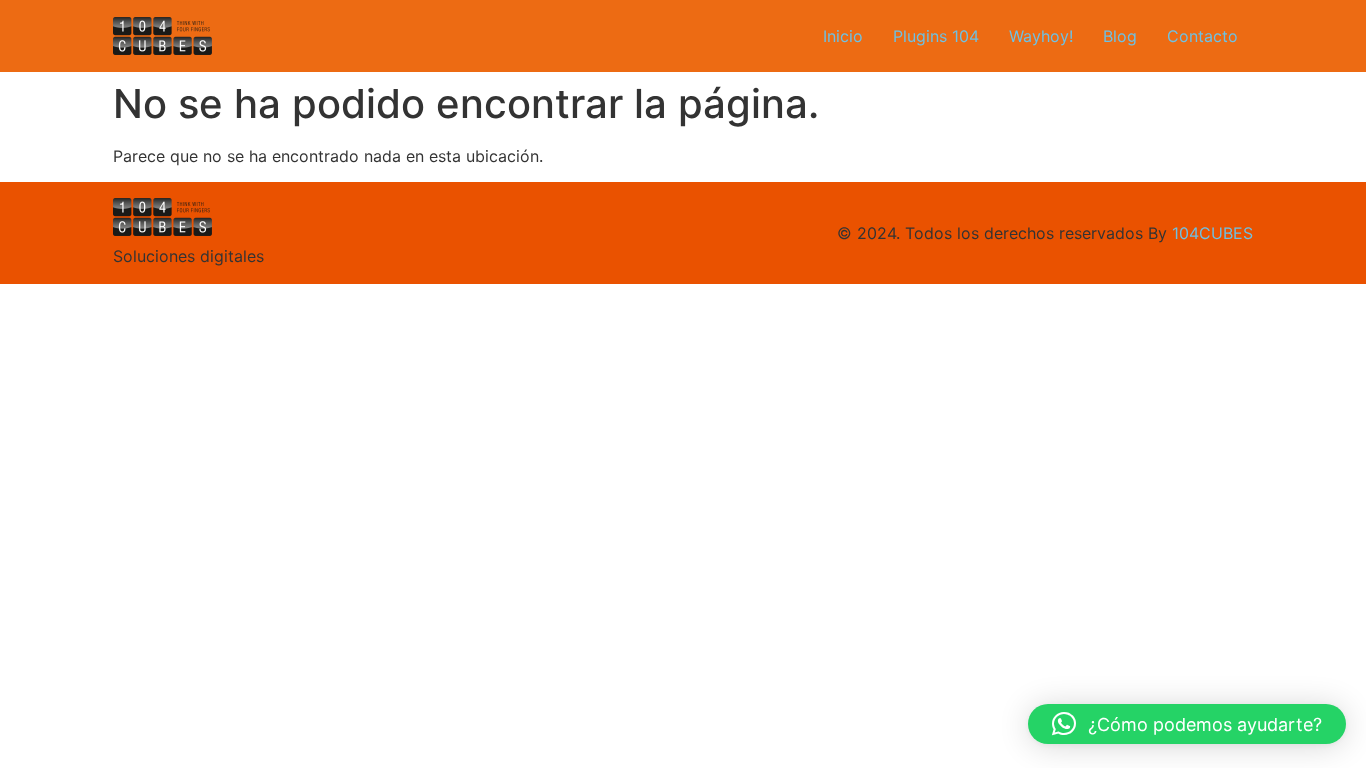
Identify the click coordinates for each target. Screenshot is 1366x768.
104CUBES (1212, 233)
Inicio (843, 36)
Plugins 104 (936, 36)
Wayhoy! (1041, 36)
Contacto (1202, 36)
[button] (1187, 724)
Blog (1120, 36)
